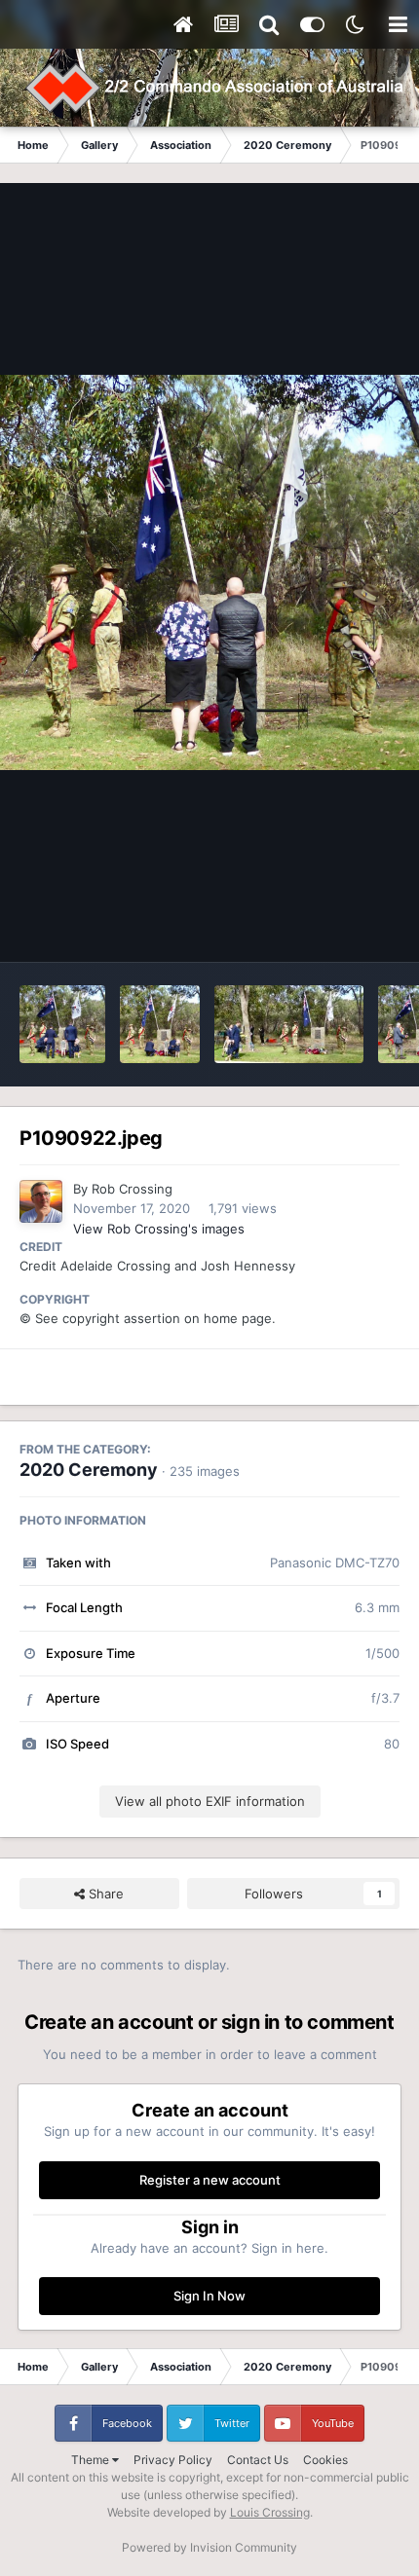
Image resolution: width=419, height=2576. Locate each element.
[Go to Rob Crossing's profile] (41, 1201)
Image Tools (339, 927)
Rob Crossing (132, 1189)
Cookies (325, 2460)
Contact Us (258, 2460)
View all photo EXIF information (210, 1801)
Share (104, 1894)
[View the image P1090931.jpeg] (62, 1024)
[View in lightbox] (209, 572)
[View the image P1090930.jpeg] (160, 1024)
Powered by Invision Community (209, 2547)
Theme (92, 2460)
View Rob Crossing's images (159, 1229)
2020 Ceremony (89, 1470)
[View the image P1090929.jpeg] (288, 1024)
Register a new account (210, 2180)
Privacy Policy (173, 2460)
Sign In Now (209, 2296)
